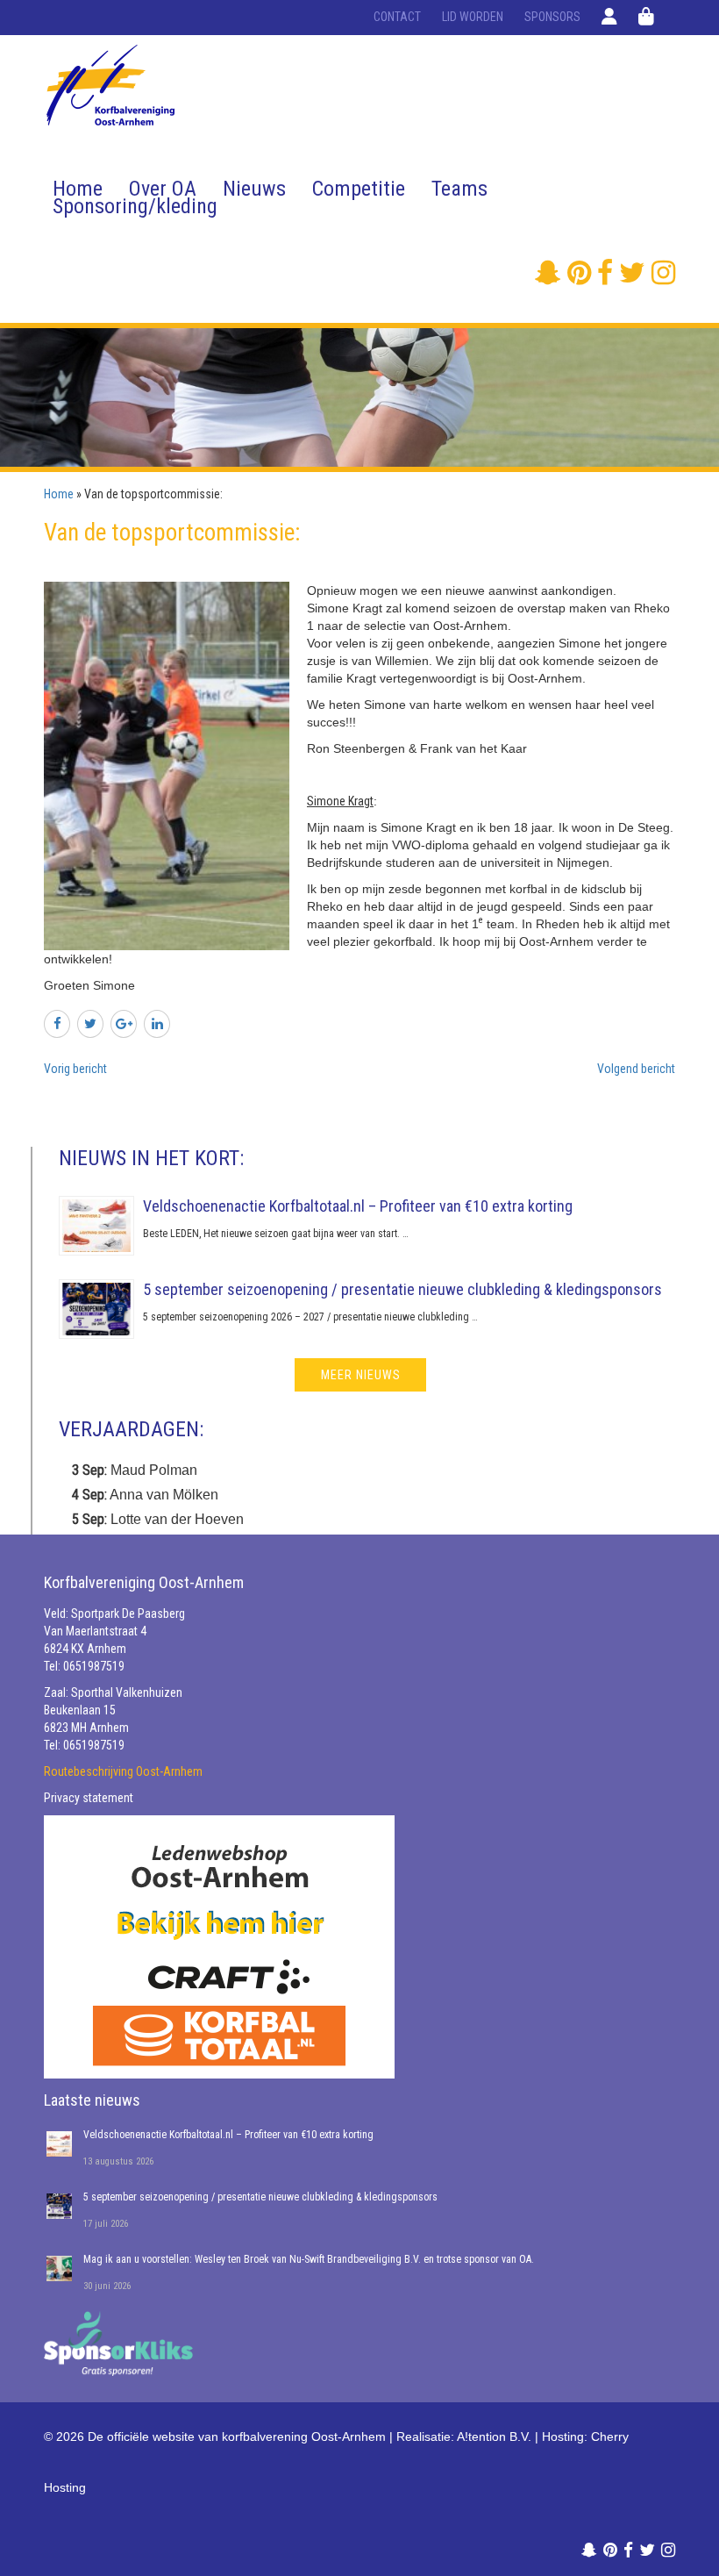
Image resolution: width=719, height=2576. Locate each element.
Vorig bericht (75, 1069)
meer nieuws (361, 1375)
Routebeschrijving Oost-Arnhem (123, 1771)
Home (78, 189)
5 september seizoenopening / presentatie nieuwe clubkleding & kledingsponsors (402, 1289)
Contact (397, 17)
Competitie (359, 189)
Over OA (163, 189)
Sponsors (552, 17)
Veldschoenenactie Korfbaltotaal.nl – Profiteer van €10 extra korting (358, 1206)
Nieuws (254, 189)
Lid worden (473, 17)
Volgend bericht (636, 1069)
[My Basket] (646, 17)
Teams (459, 189)
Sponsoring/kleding (135, 206)
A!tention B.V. (494, 2436)
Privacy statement (89, 1798)
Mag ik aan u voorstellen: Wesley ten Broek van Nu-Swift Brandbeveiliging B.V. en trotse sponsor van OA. (309, 2259)
